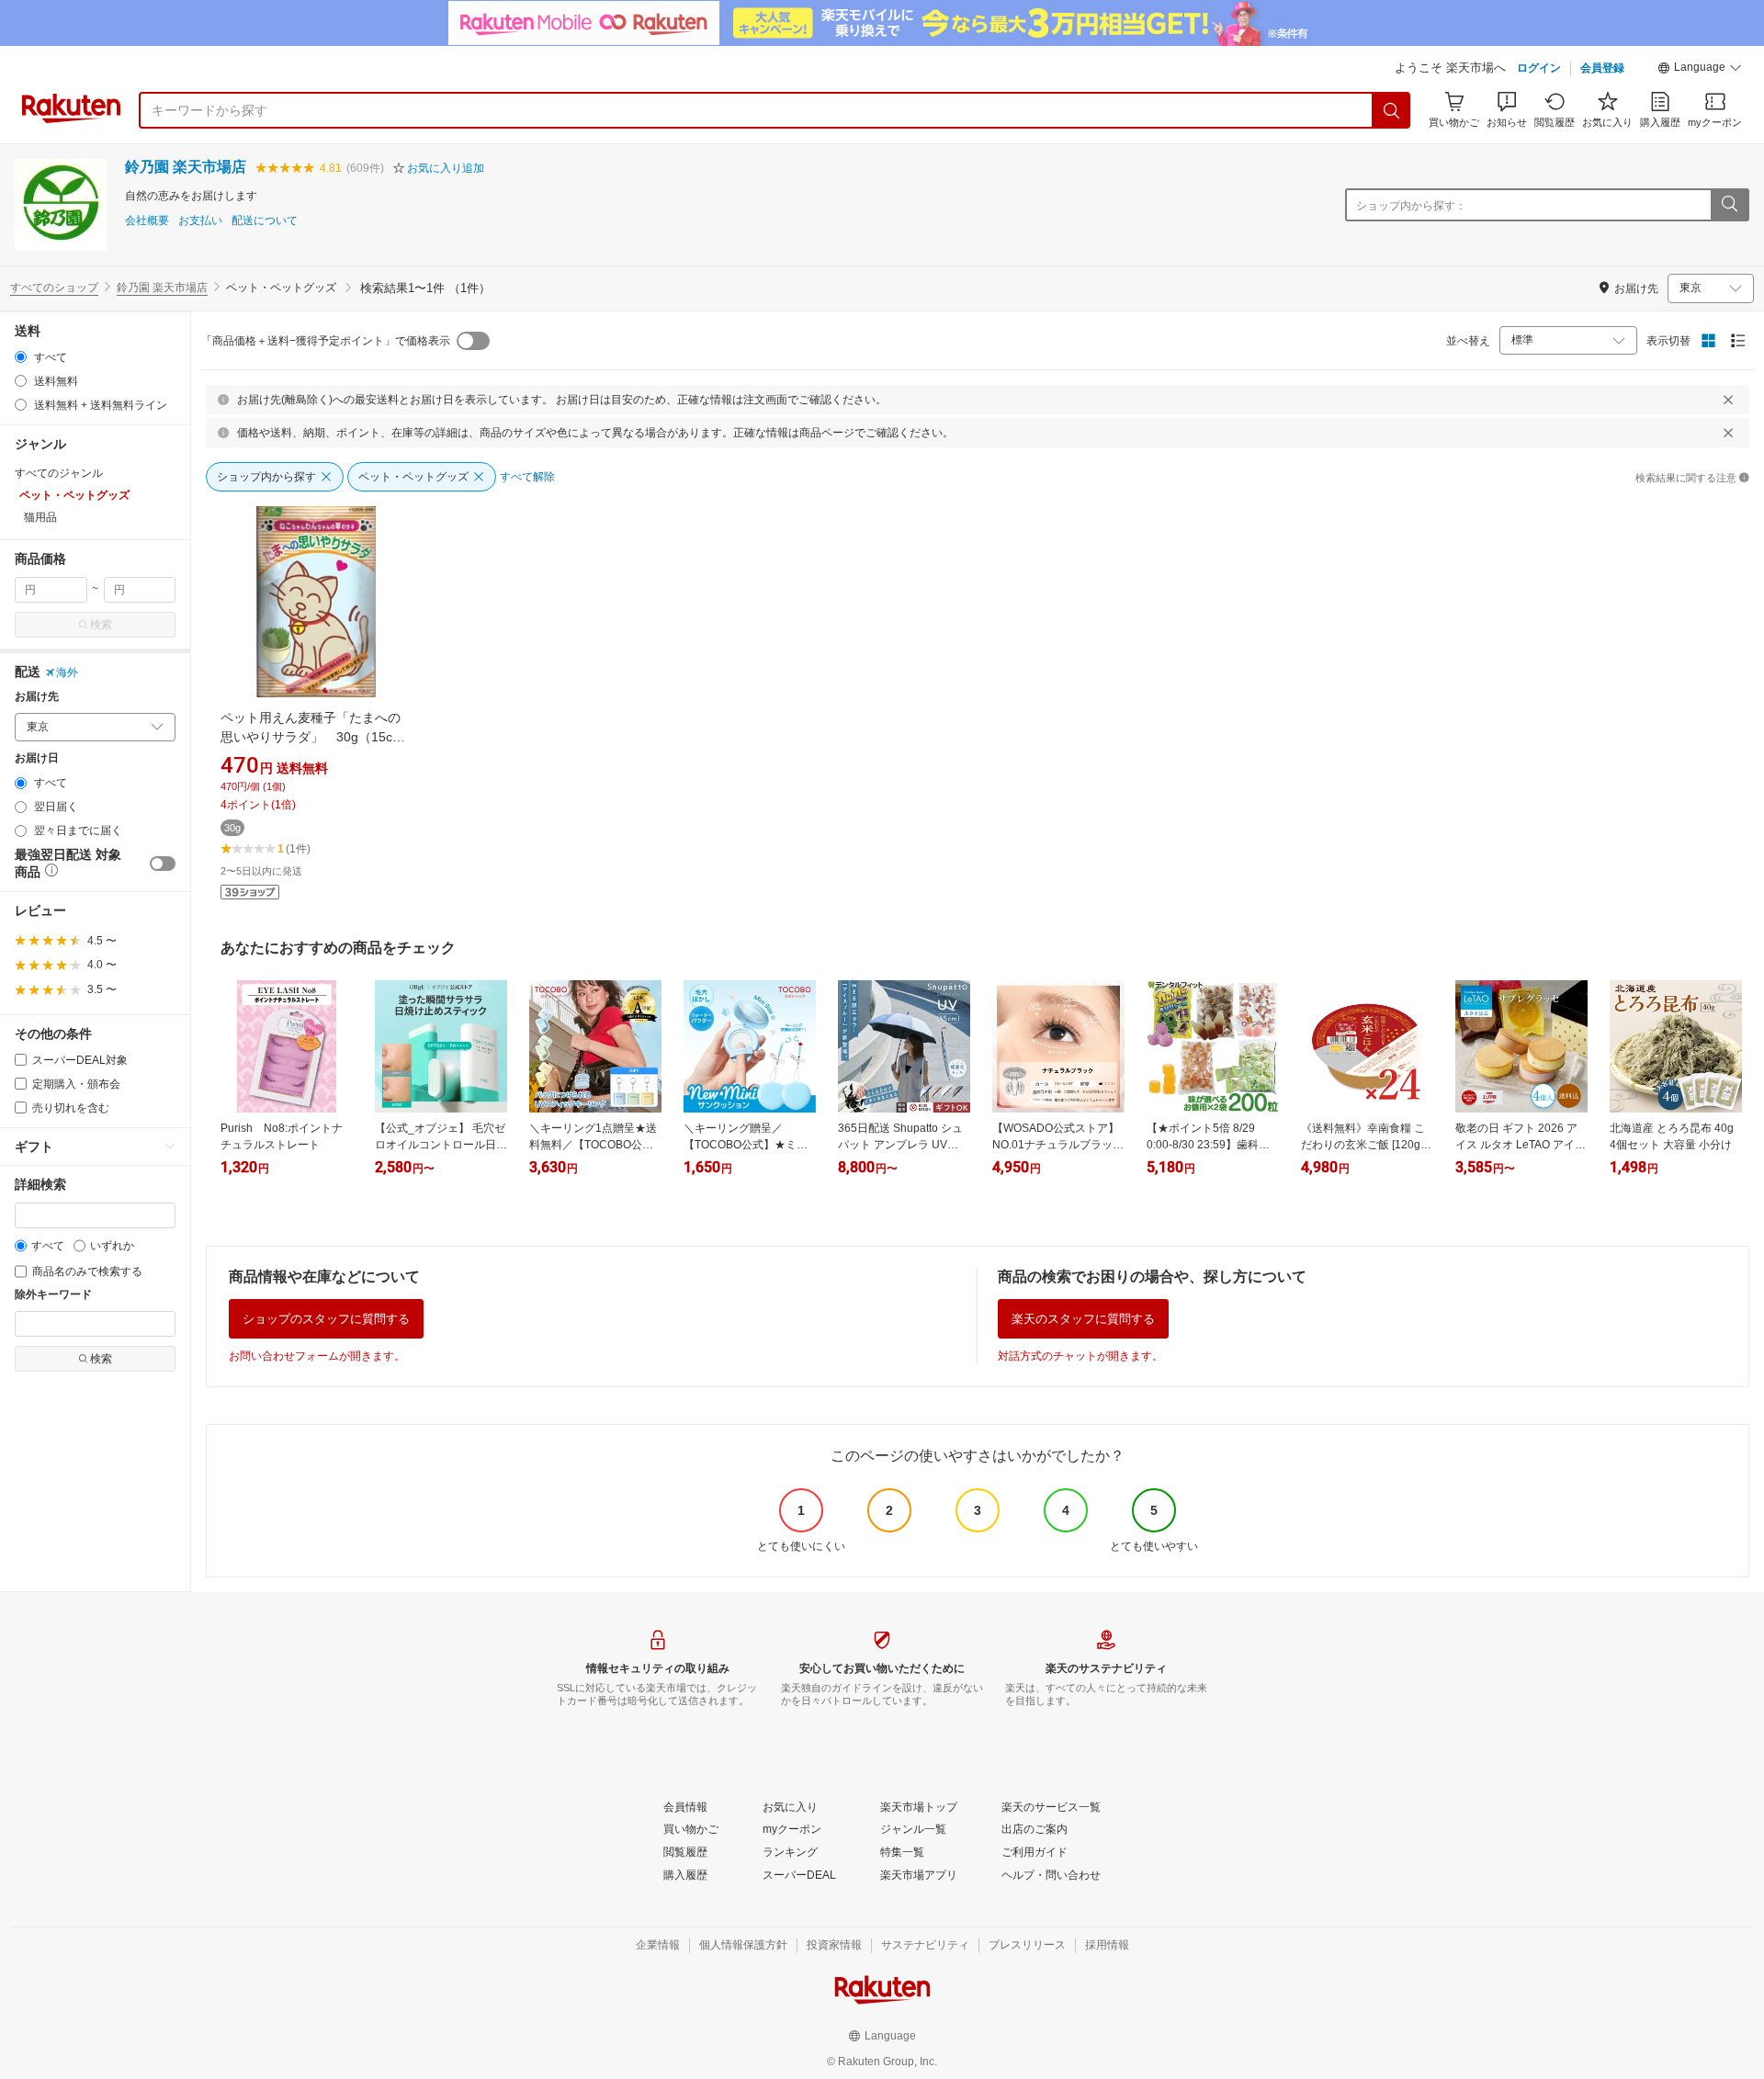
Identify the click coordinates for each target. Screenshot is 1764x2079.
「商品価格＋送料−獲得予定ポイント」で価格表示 (326, 341)
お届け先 (37, 697)
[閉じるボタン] (1728, 400)
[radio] (21, 357)
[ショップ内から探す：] (1729, 205)
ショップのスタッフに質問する (326, 1319)
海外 (67, 672)
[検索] (1392, 110)
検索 (101, 625)
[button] (1700, 70)
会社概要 (147, 221)
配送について (265, 221)
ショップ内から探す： (1411, 206)
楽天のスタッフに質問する (1083, 1319)
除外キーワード (53, 1295)
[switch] (163, 864)
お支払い (200, 221)
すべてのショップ (54, 288)
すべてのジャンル (59, 473)
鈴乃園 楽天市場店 (186, 167)
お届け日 (37, 758)
